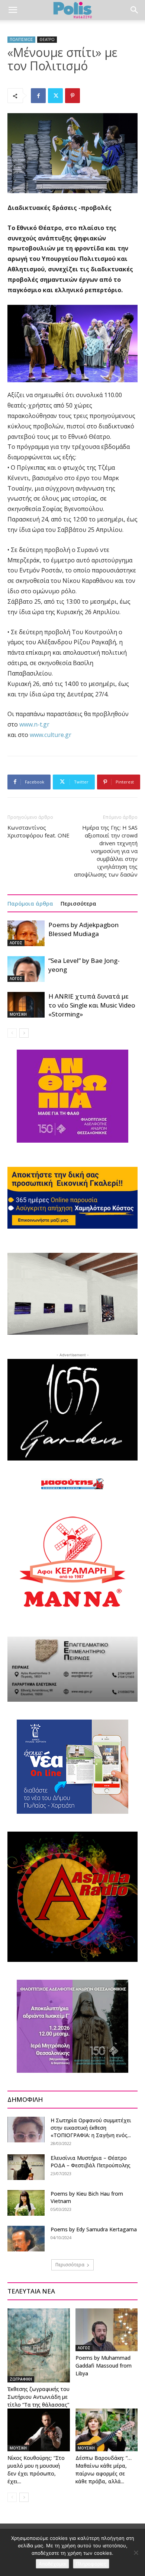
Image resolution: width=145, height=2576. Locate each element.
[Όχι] (136, 2553)
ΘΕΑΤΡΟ (47, 39)
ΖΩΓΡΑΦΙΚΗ (21, 2379)
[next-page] (24, 1033)
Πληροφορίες (91, 2564)
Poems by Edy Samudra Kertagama (94, 2229)
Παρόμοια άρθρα (30, 903)
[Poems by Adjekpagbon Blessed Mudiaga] (26, 933)
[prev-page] (12, 1033)
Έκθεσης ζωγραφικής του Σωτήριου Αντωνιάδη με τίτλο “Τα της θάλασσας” (38, 2397)
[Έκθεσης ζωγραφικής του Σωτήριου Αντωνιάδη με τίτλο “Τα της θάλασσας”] (39, 2345)
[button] (13, 10)
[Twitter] (55, 96)
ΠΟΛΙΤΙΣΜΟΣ (21, 39)
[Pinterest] (72, 96)
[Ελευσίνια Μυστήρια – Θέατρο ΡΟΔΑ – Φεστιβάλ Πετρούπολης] (26, 2167)
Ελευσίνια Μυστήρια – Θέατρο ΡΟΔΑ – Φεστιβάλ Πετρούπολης (91, 2162)
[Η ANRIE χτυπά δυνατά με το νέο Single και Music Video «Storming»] (26, 1005)
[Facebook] (38, 96)
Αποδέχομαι (52, 2564)
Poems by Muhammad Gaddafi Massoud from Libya (104, 2366)
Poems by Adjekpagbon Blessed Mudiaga (83, 929)
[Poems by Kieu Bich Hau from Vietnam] (26, 2203)
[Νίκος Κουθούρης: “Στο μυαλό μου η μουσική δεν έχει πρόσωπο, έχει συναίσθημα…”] (39, 2430)
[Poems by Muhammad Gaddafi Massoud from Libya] (107, 2330)
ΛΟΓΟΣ (16, 943)
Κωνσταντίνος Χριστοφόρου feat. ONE (38, 831)
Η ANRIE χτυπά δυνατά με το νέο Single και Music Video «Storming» (92, 1005)
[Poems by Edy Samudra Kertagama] (26, 2239)
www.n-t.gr (34, 724)
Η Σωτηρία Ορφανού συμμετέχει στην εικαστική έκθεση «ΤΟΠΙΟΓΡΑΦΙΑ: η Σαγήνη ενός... (91, 2128)
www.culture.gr (51, 735)
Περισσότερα (78, 903)
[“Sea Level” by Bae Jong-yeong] (26, 969)
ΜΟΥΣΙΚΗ (18, 1014)
